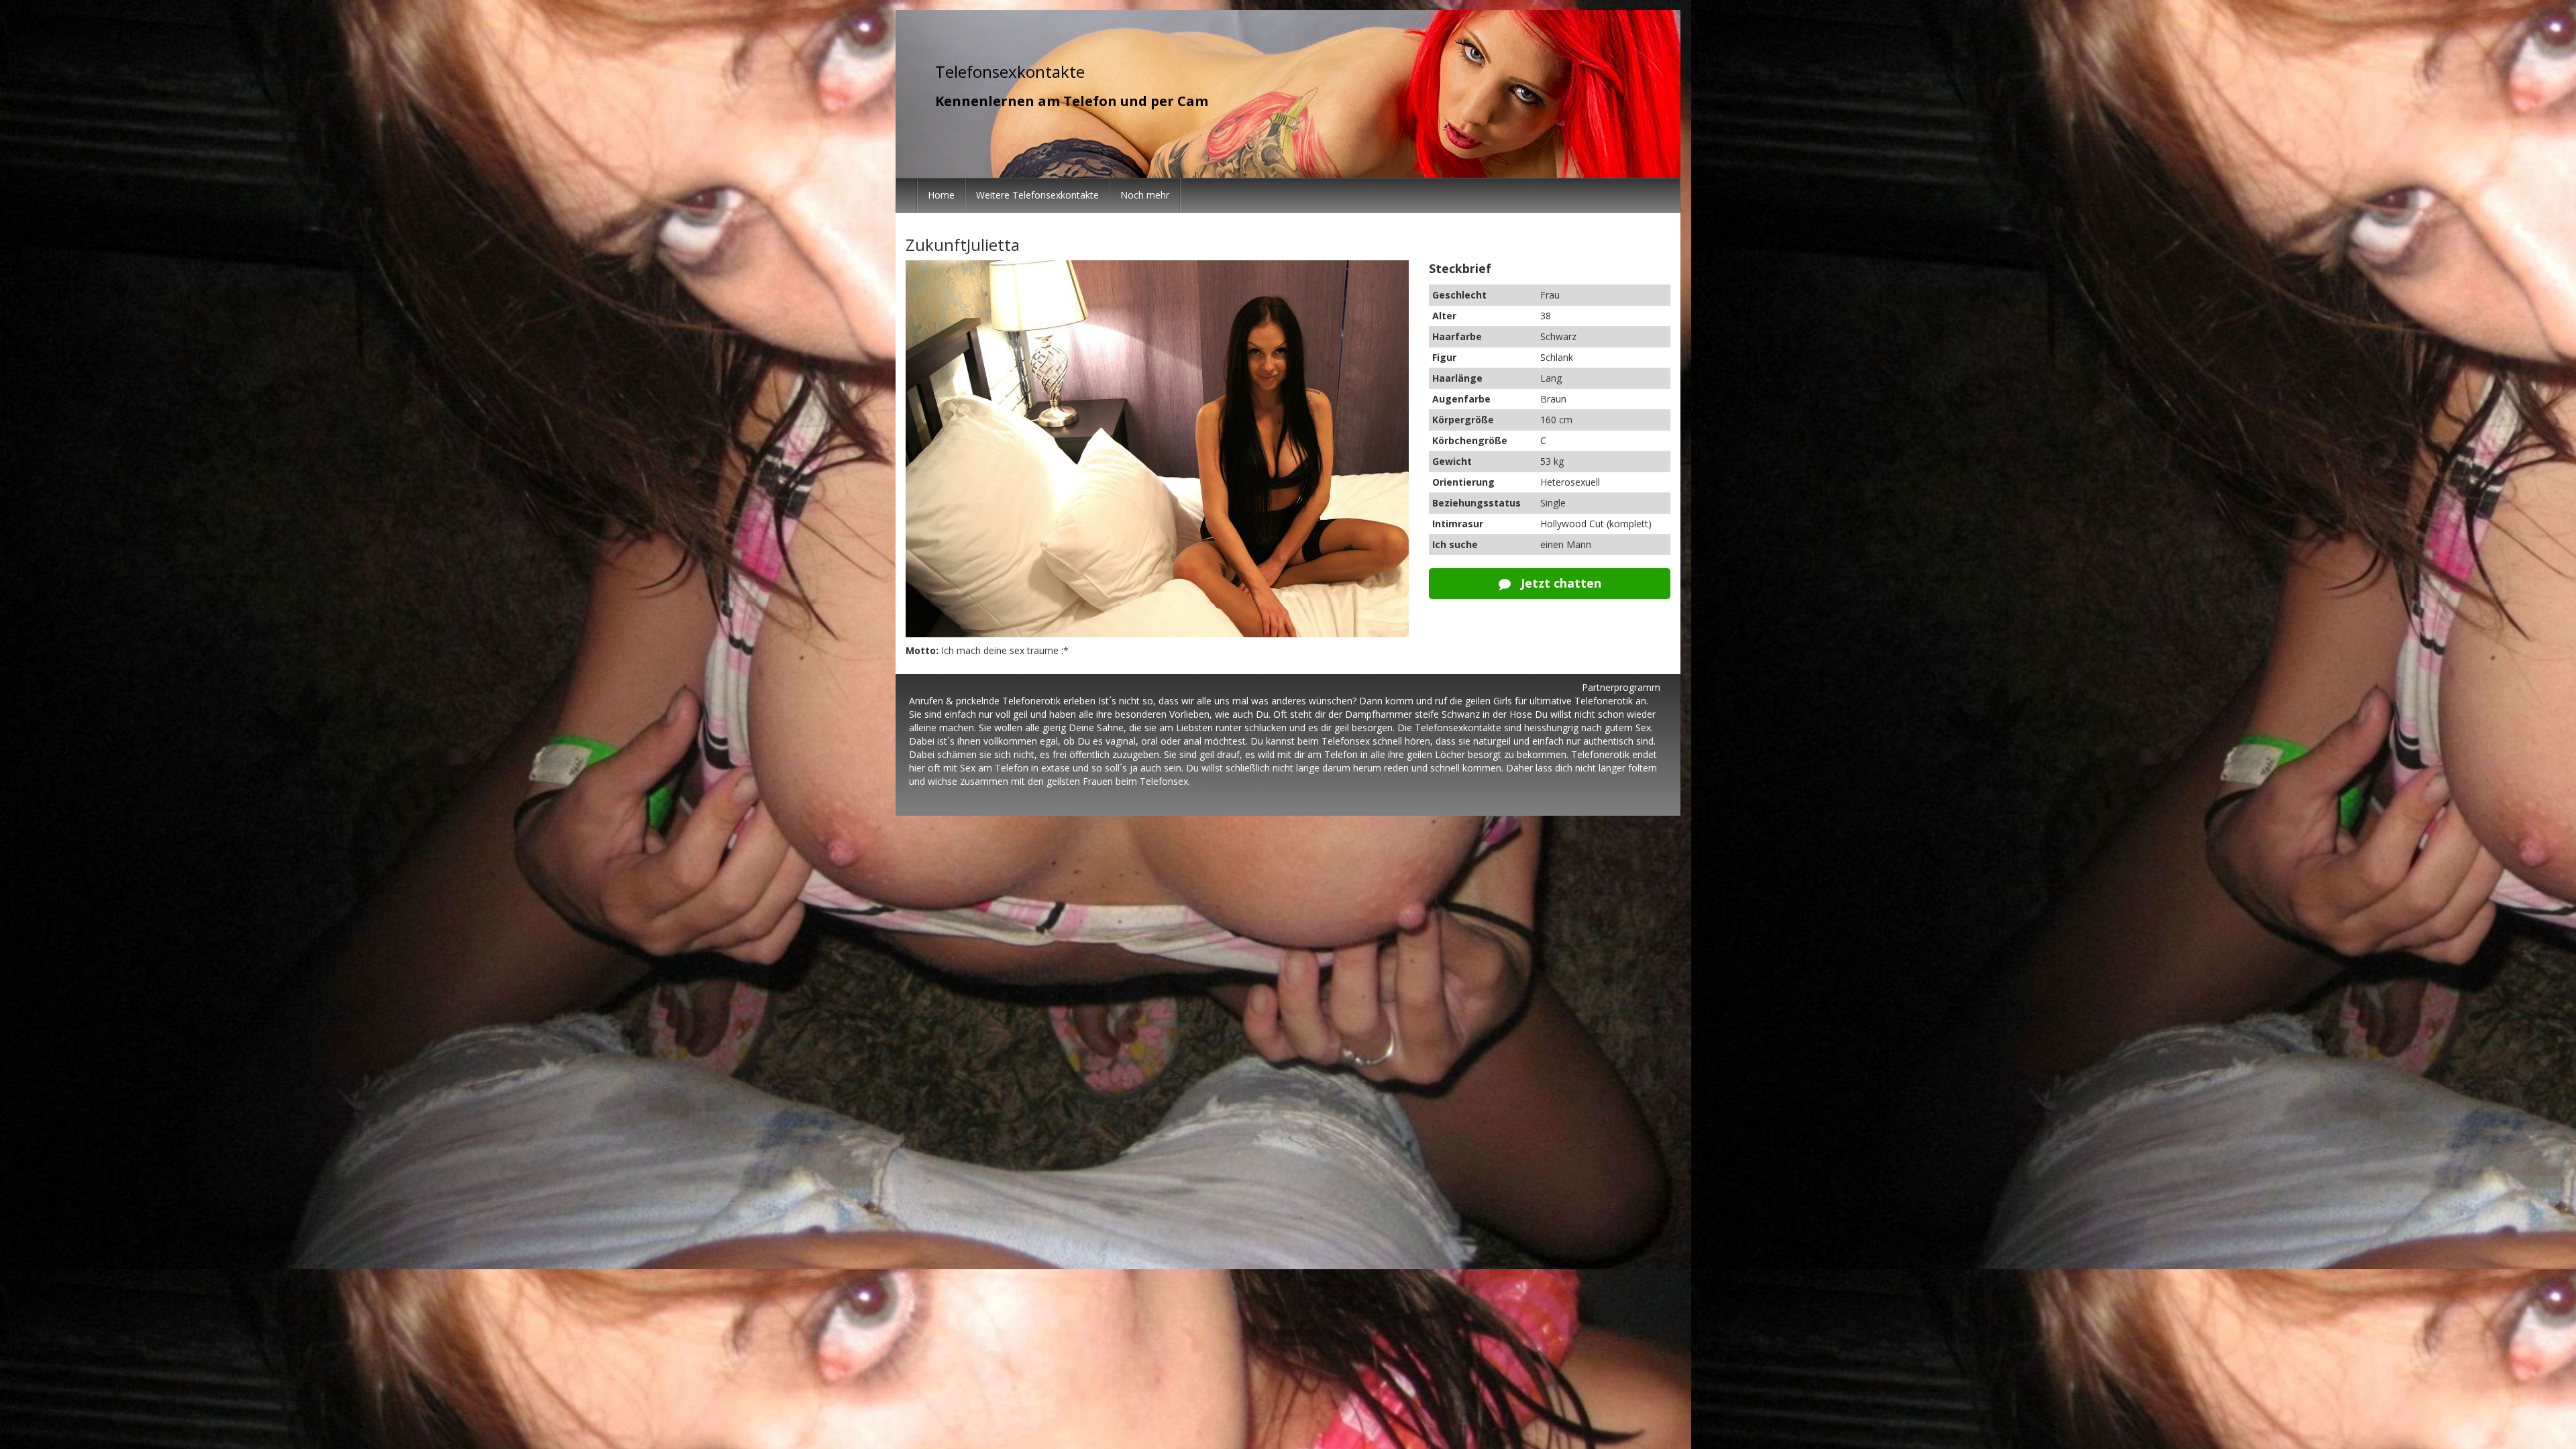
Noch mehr (1145, 195)
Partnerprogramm (1621, 687)
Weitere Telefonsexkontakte (1037, 195)
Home (941, 195)
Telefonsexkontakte (1010, 71)
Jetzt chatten (1559, 583)
